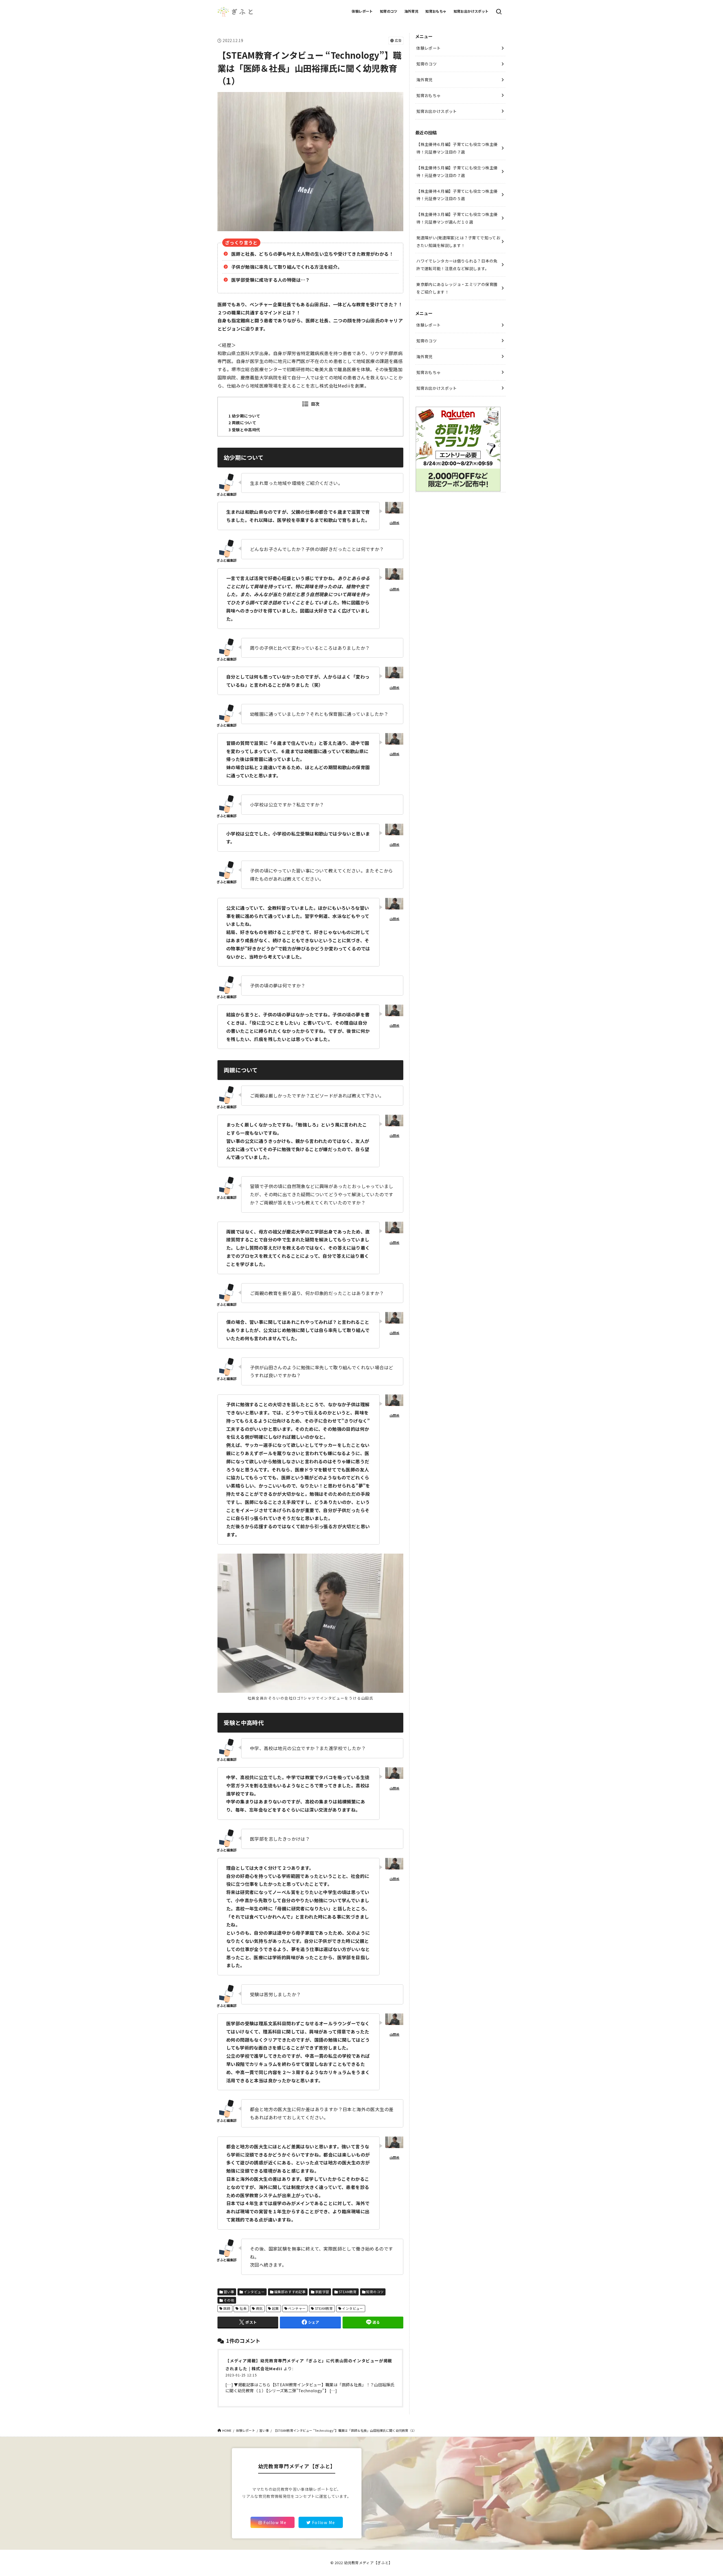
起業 (276, 2308)
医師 (227, 2308)
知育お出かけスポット (471, 11)
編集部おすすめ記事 (290, 2292)
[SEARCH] (499, 12)
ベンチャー (297, 2308)
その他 (229, 2300)
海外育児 (411, 11)
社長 (243, 2308)
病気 (259, 2308)
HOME (227, 2430)
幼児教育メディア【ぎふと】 (368, 2563)
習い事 (229, 2292)
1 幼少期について (244, 416)
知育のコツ (389, 11)
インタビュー (254, 2292)
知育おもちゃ (436, 11)
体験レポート (362, 11)
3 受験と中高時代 (244, 430)
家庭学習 (322, 2292)
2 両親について (242, 423)
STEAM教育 (348, 2292)
